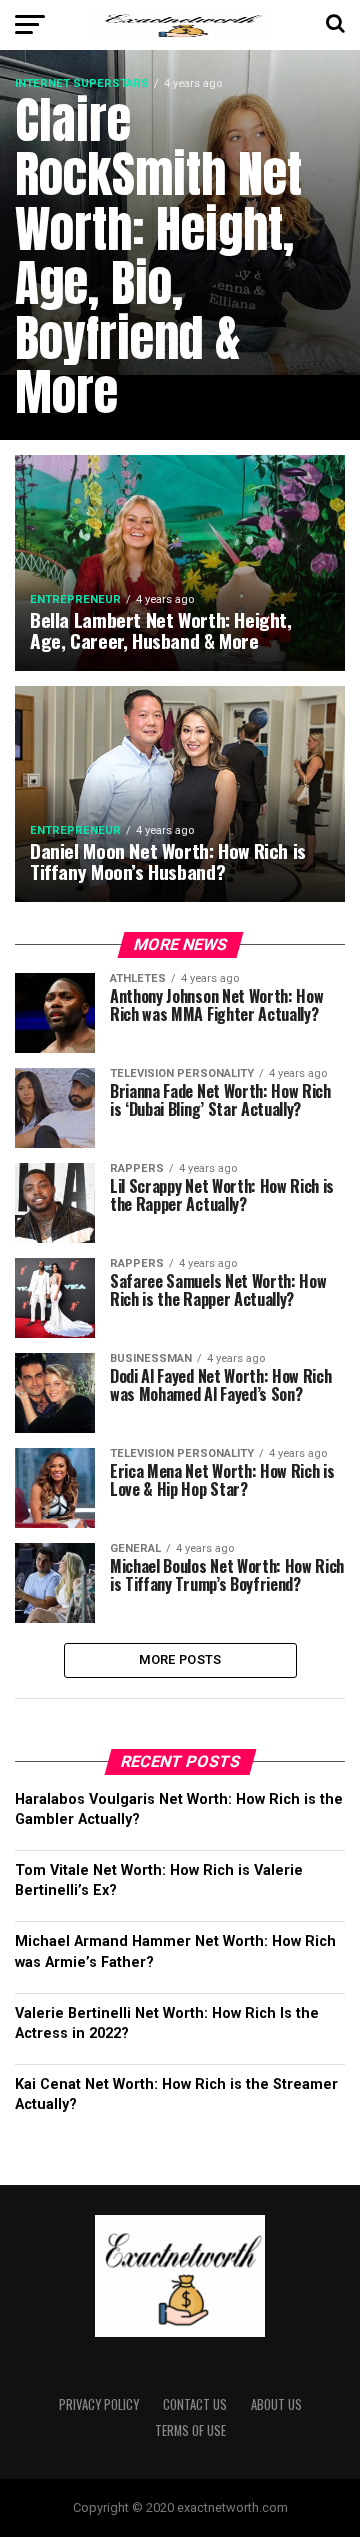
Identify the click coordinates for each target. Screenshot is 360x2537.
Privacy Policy (99, 2404)
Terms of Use (190, 2430)
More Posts (180, 1659)
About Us (276, 2404)
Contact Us (195, 2404)
